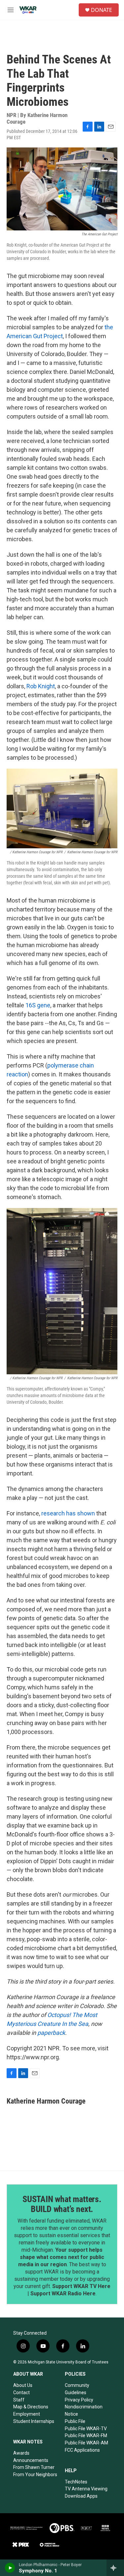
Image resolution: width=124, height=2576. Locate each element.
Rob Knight (41, 686)
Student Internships (34, 2421)
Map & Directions (31, 2407)
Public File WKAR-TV (86, 2429)
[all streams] (115, 2568)
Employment (27, 2414)
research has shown (68, 1513)
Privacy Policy (79, 2400)
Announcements (31, 2460)
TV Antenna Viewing (86, 2489)
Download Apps (81, 2496)
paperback (51, 2033)
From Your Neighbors (35, 2475)
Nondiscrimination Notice (84, 2410)
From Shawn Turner (34, 2467)
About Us (23, 2385)
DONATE (102, 10)
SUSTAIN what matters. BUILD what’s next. (62, 2204)
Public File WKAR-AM (86, 2443)
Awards (21, 2453)
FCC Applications (82, 2450)
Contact (21, 2393)
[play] (10, 2568)
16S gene (38, 1005)
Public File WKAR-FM (86, 2435)
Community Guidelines (77, 2389)
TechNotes (76, 2482)
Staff (19, 2400)
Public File (75, 2421)
